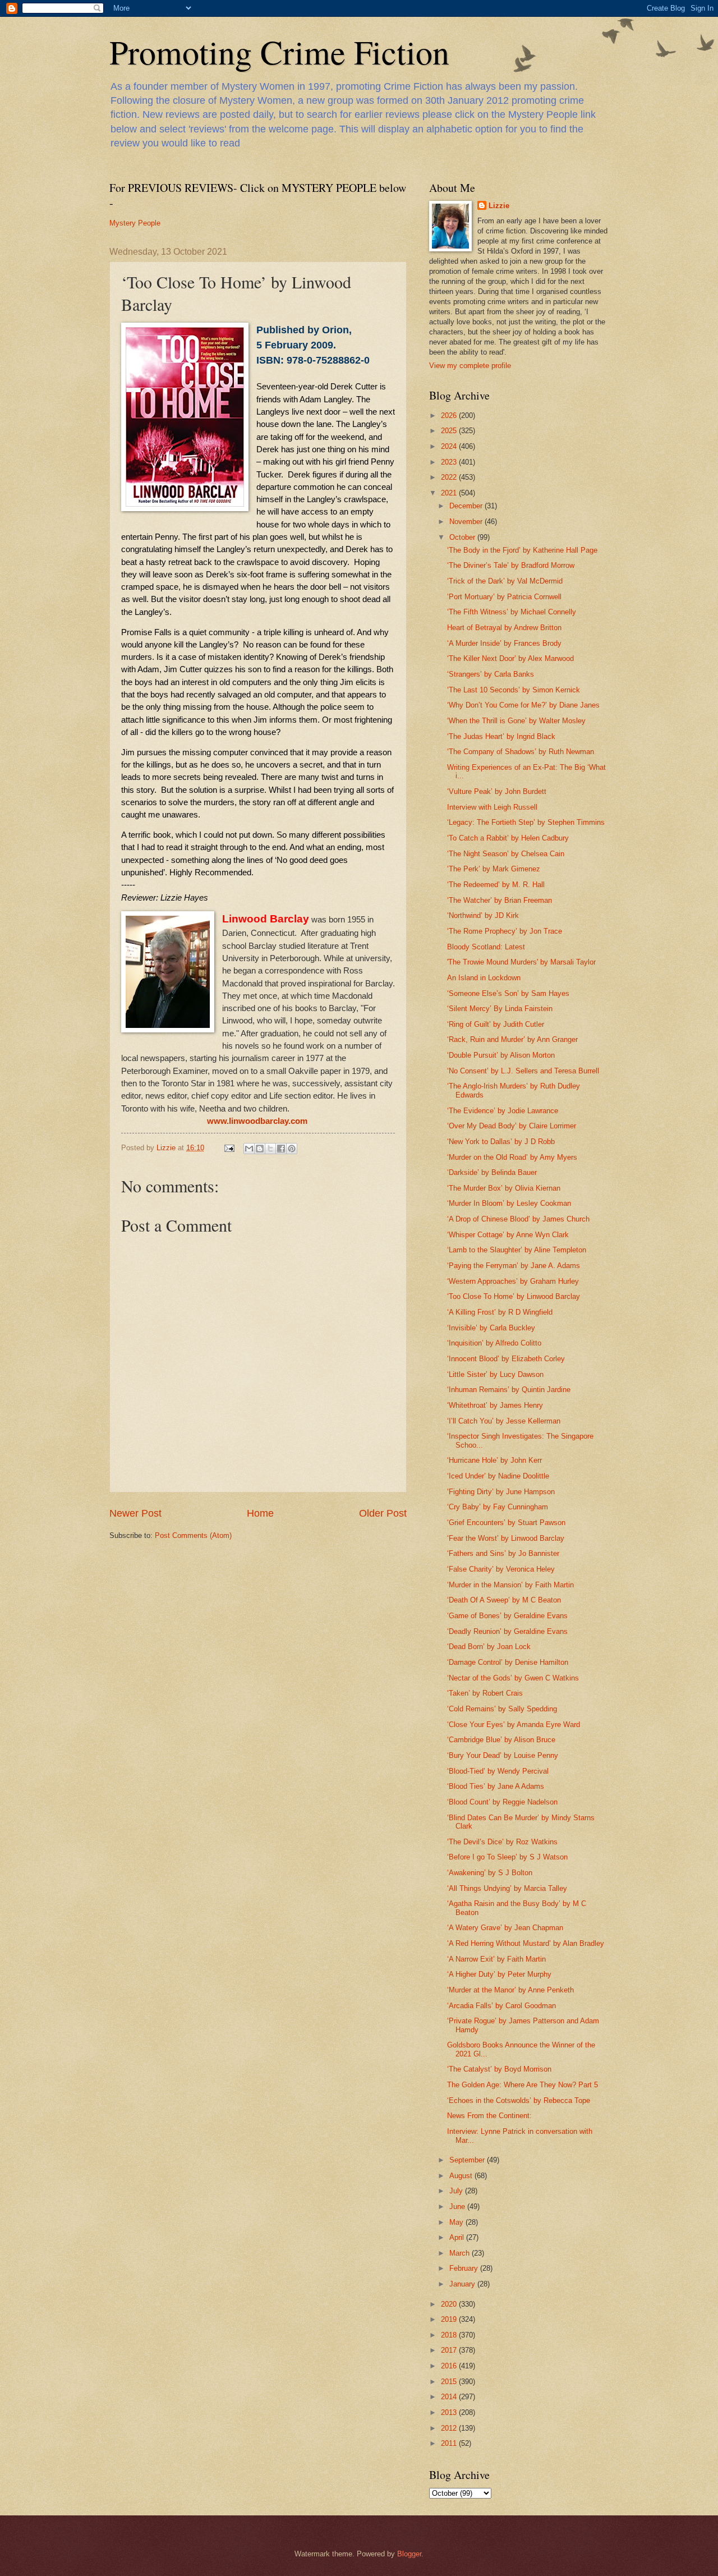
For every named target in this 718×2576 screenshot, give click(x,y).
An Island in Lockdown (484, 978)
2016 (450, 2366)
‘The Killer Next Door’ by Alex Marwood (510, 658)
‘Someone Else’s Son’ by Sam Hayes (508, 993)
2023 (450, 462)
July (457, 2191)
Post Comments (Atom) (193, 1535)
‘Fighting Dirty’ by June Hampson (501, 1492)
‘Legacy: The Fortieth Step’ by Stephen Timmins (526, 822)
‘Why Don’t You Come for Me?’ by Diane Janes (523, 705)
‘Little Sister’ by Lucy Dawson (495, 1374)
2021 (450, 493)
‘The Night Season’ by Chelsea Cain (506, 854)
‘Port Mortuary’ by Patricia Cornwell (504, 597)
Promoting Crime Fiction (279, 52)
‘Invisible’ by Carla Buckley (491, 1328)
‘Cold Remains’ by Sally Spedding (502, 1709)
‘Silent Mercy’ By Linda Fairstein (500, 1009)
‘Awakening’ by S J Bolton (490, 1873)
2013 (450, 2412)
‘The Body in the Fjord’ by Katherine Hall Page (522, 550)
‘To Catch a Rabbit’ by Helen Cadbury (508, 838)
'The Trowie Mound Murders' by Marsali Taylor (521, 962)
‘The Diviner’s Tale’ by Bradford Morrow (511, 565)
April (458, 2237)
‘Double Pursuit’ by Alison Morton (501, 1055)
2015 (450, 2382)
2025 (450, 431)
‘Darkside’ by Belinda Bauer (492, 1172)
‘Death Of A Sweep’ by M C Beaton (504, 1600)
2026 (450, 415)
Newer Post (135, 1513)
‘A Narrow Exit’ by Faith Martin (496, 1959)
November (467, 522)
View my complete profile (470, 366)
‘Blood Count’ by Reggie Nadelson (502, 1802)
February (465, 2268)
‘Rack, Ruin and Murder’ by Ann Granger (512, 1039)
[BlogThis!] (260, 1149)
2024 (450, 446)
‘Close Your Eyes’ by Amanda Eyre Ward (514, 1725)
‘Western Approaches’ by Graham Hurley (513, 1281)
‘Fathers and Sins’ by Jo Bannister (503, 1553)
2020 (450, 2304)
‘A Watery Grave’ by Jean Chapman (505, 1928)
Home (260, 1513)
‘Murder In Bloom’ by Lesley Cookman (509, 1203)
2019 (450, 2319)
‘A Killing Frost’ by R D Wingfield (500, 1312)
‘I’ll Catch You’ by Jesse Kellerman (504, 1421)
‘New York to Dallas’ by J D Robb (501, 1142)
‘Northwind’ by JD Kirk (483, 915)
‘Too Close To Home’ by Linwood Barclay (514, 1296)
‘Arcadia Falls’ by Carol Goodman (501, 2006)
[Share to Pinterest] (292, 1149)
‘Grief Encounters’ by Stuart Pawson (506, 1523)
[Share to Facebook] (281, 1149)
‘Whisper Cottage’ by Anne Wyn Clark (508, 1235)
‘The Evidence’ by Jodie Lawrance (503, 1111)
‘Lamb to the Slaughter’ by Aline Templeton (517, 1250)
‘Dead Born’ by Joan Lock (489, 1647)
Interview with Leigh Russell (492, 807)
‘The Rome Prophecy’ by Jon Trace (505, 931)
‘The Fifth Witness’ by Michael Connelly (512, 612)
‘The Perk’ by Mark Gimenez (494, 869)
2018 (450, 2335)
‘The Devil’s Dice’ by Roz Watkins (502, 1842)
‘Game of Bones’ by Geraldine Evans (507, 1616)
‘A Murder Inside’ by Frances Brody (504, 643)
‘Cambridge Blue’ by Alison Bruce (501, 1740)
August (462, 2176)
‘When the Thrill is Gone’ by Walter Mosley (516, 721)
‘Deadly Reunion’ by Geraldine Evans (507, 1631)
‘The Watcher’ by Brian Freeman (500, 900)
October (463, 537)
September (468, 2160)
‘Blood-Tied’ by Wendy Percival (498, 1771)
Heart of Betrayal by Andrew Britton (504, 628)
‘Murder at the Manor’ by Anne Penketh (510, 1990)
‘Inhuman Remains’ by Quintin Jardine (509, 1390)
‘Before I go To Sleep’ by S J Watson (507, 1857)
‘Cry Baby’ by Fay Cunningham (498, 1507)
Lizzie (499, 206)
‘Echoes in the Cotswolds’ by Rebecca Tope (519, 2100)
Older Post (383, 1513)
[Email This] (249, 1149)
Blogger (409, 2554)
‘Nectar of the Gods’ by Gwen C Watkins (513, 1678)
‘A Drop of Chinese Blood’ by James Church (518, 1219)
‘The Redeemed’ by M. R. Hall (496, 885)
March (461, 2253)
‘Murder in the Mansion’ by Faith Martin (510, 1585)
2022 (450, 477)
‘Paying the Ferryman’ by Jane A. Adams (514, 1266)
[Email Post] (229, 1148)
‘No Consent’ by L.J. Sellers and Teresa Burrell (523, 1071)
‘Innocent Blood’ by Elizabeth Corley (506, 1359)
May (457, 2222)
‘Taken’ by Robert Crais (485, 1693)
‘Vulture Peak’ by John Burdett (497, 791)
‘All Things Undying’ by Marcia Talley (507, 1888)
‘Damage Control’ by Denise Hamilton (508, 1662)
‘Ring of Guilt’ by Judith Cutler (496, 1024)
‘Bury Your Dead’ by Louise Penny (503, 1755)
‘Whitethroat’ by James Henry (495, 1405)
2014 (450, 2397)
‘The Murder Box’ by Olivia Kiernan (504, 1188)
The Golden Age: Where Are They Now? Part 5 (523, 2085)
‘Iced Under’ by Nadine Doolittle (498, 1476)
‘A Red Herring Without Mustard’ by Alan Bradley (526, 1943)
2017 (450, 2350)
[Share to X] (270, 1149)
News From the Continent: (489, 2116)
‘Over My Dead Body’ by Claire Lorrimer (512, 1126)
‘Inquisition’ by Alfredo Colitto (494, 1343)
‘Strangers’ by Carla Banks (491, 674)
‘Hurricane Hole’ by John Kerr (494, 1460)
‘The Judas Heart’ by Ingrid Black (501, 736)
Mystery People (135, 223)
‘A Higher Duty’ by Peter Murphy (499, 1974)
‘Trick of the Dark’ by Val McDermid (505, 581)
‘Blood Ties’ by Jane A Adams (496, 1786)
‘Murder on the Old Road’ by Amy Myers (512, 1157)
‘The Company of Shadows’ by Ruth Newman (521, 752)
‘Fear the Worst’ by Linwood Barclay (506, 1538)
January (463, 2284)
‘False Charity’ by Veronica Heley (501, 1569)
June (458, 2207)
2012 (450, 2428)
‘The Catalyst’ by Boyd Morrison (499, 2069)
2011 (450, 2443)
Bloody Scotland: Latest (486, 947)
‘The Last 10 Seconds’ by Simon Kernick (514, 690)
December (467, 506)
